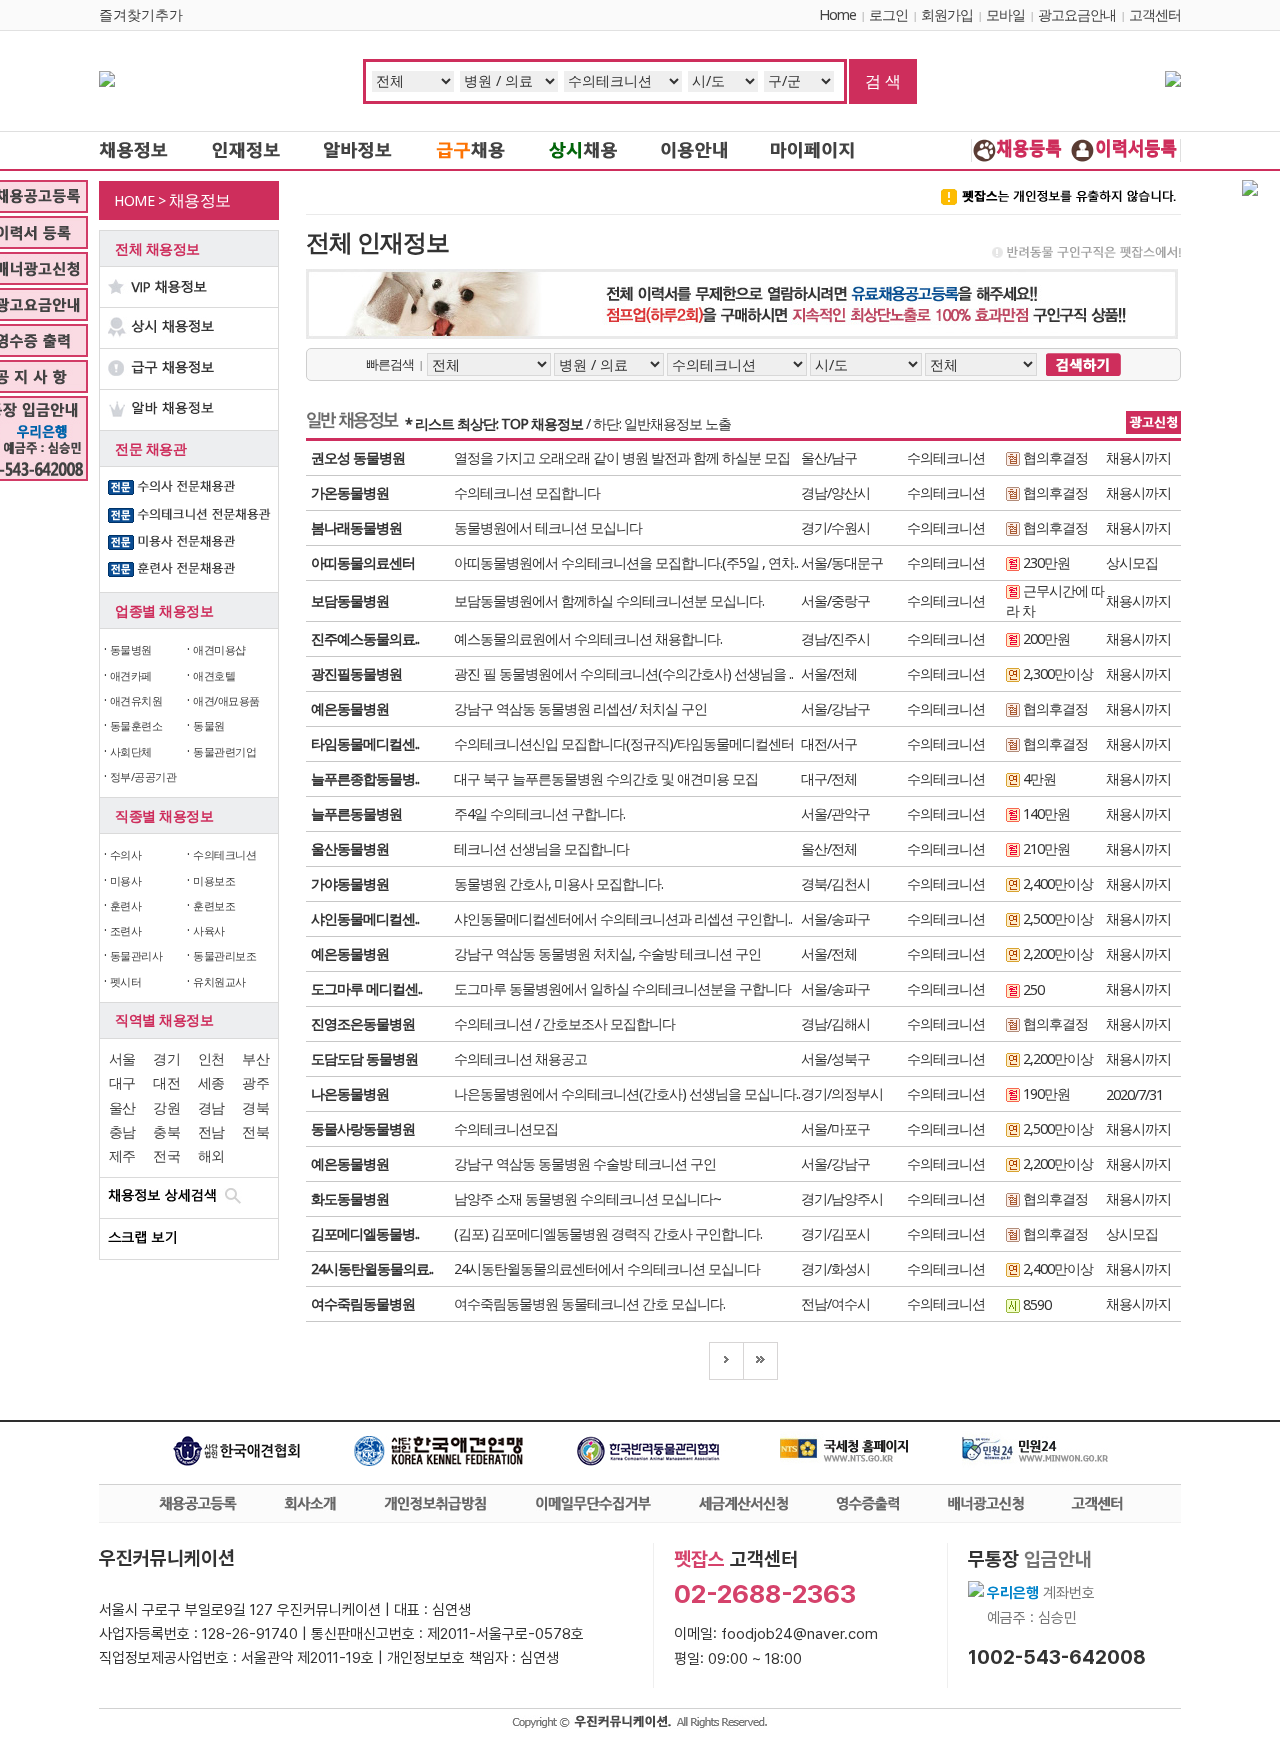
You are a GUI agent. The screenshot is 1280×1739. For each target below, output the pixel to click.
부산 (255, 1058)
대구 (122, 1082)
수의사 (126, 854)
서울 (122, 1058)
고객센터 (1155, 14)
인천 (211, 1058)
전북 (255, 1131)
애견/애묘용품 (226, 700)
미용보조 (214, 880)
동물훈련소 (136, 725)
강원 (166, 1107)
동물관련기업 (224, 751)
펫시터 (126, 981)
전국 (166, 1155)
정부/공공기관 (143, 776)
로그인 (888, 14)
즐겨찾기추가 (141, 14)
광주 (255, 1082)
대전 (166, 1082)
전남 (211, 1131)
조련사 (126, 930)
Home (837, 14)
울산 (122, 1107)
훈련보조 (214, 905)
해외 (211, 1155)
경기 (166, 1058)
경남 (211, 1107)
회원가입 (947, 14)
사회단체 (131, 751)
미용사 (126, 880)
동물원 (209, 725)
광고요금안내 (1077, 14)
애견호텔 (214, 675)
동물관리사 (136, 955)
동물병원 (131, 649)
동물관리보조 (224, 955)
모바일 (1005, 14)
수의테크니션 (224, 854)
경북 (255, 1107)
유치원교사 (219, 981)
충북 (166, 1131)
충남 (122, 1131)
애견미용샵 (219, 649)
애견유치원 (136, 700)
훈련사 (126, 905)
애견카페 (131, 675)
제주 (122, 1155)
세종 (211, 1082)
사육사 (209, 930)
